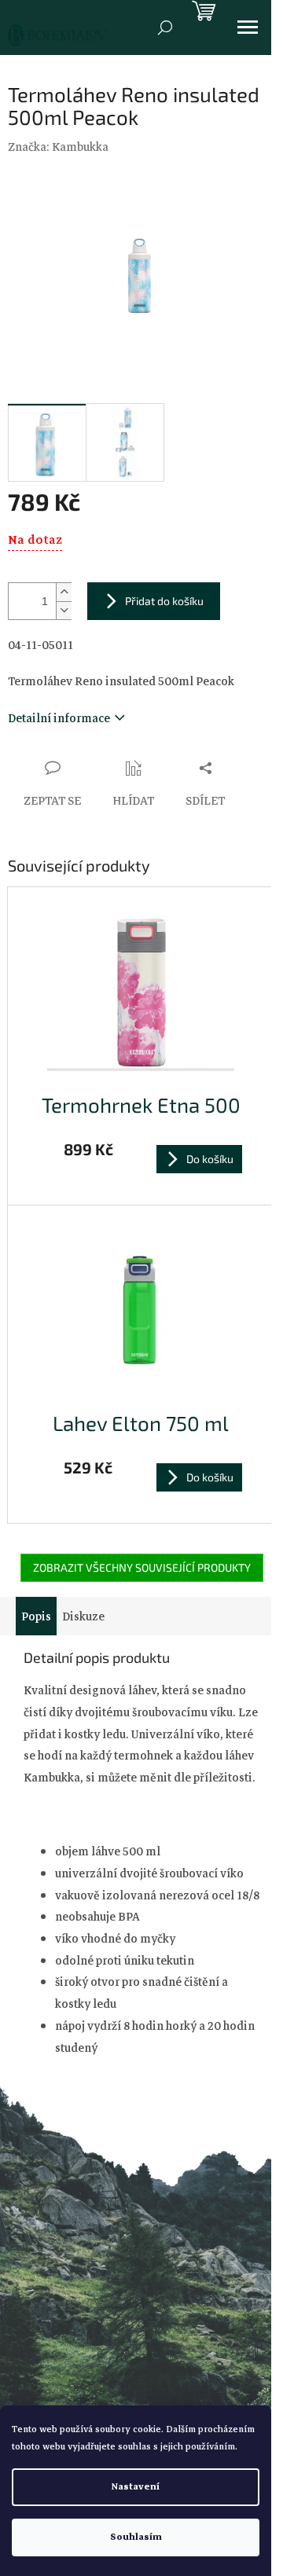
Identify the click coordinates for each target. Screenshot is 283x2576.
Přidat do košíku (164, 601)
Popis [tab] (36, 1616)
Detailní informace (59, 718)
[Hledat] (165, 28)
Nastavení (136, 2487)
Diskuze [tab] (83, 1616)
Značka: (58, 147)
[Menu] (248, 28)
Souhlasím (136, 2537)
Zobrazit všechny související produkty (142, 1567)
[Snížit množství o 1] (64, 610)
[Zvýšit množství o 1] (64, 592)
